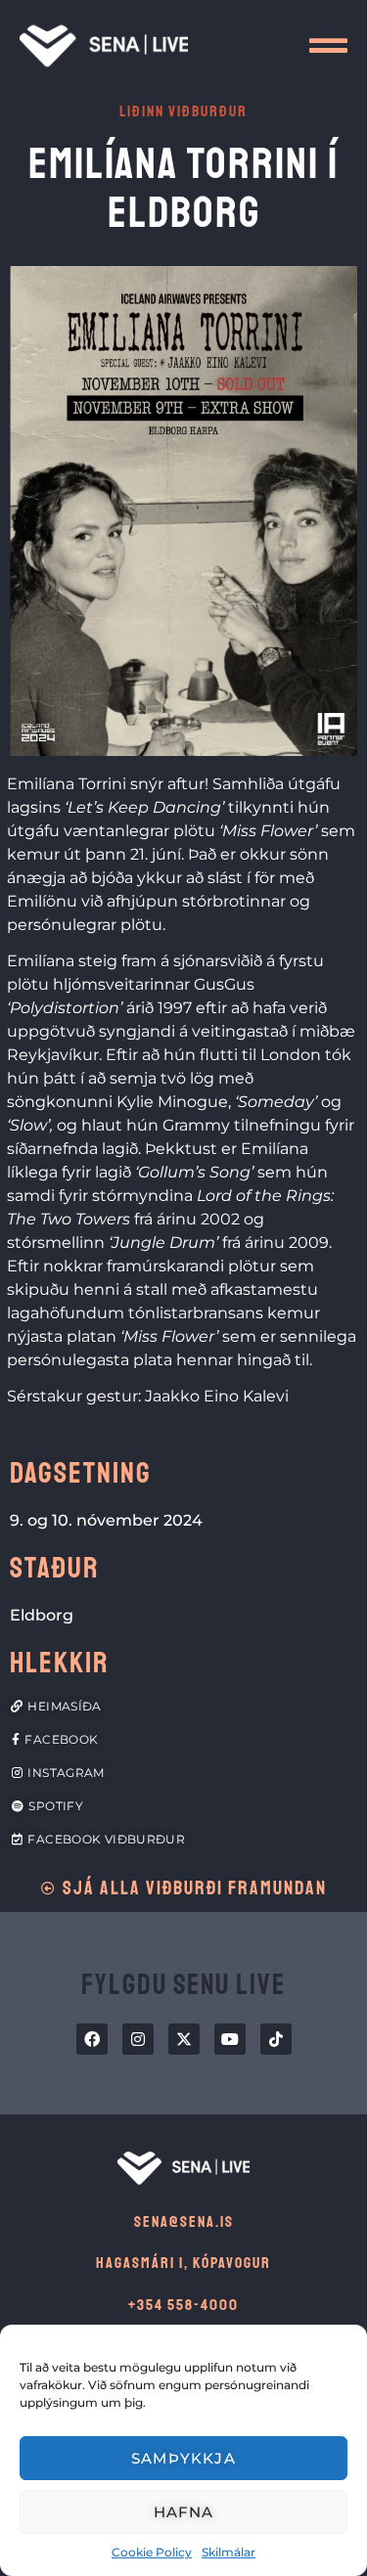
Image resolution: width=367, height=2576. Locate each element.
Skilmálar (229, 2552)
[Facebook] (92, 2039)
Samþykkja (183, 2458)
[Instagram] (138, 2039)
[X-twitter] (184, 2039)
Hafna (184, 2512)
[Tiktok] (276, 2039)
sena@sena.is (184, 2222)
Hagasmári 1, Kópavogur (183, 2263)
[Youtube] (230, 2039)
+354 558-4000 (183, 2305)
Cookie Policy (152, 2552)
